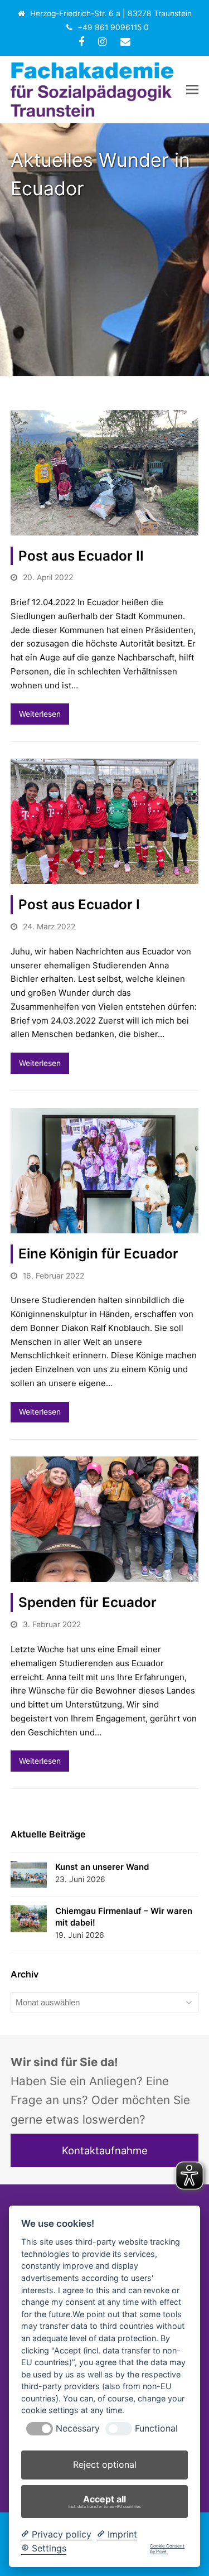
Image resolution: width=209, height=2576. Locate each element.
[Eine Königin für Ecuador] (105, 1169)
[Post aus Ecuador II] (105, 472)
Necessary (78, 2428)
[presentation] (40, 2429)
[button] (192, 89)
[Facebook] (81, 42)
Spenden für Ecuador (88, 1602)
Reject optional (105, 2464)
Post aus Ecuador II (81, 556)
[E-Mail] (125, 42)
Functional (156, 2428)
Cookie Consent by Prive (167, 2549)
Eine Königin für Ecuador (98, 1254)
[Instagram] (102, 42)
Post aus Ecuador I (79, 905)
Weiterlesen (40, 714)
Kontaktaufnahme (105, 2150)
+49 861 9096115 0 (113, 27)
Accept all (105, 2501)
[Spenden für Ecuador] (105, 1519)
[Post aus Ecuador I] (105, 821)
